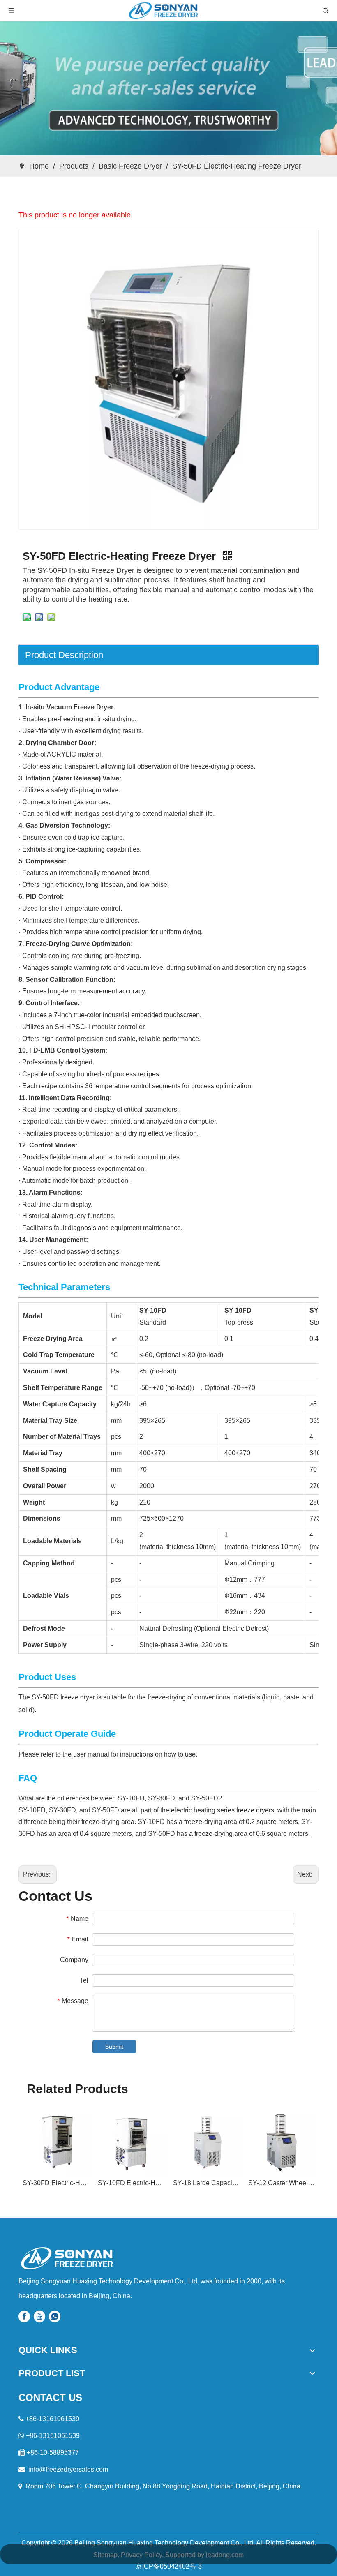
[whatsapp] (55, 2316)
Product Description (64, 655)
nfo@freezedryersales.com (69, 2469)
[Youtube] (39, 2316)
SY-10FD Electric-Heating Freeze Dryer (131, 2183)
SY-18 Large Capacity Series (207, 2183)
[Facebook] (24, 2316)
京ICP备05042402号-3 (169, 2566)
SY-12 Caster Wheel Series (282, 2183)
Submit (114, 2047)
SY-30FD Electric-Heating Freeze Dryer (56, 2183)
